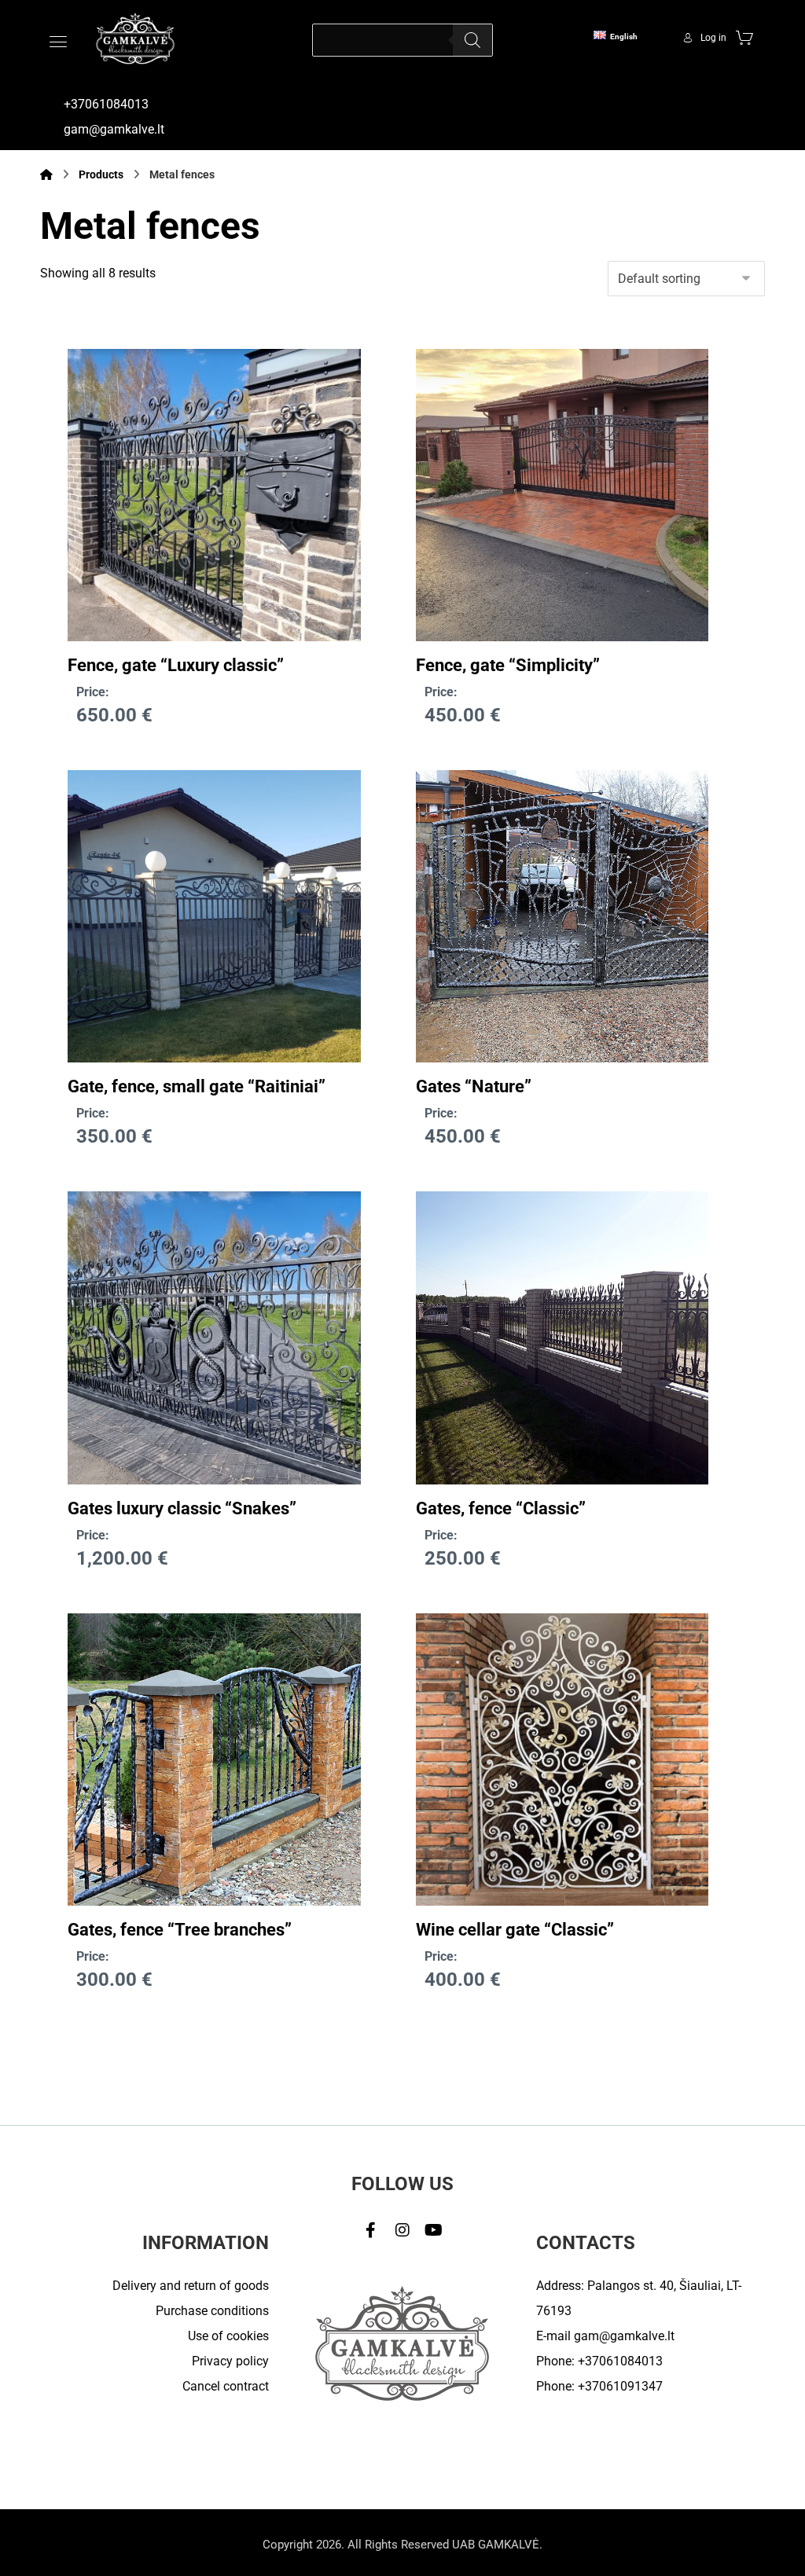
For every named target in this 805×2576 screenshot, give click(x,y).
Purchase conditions (212, 2311)
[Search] (472, 40)
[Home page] (46, 174)
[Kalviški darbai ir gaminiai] (135, 38)
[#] (371, 2230)
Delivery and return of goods (191, 2286)
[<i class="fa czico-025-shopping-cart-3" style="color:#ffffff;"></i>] (744, 37)
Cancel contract (226, 2386)
